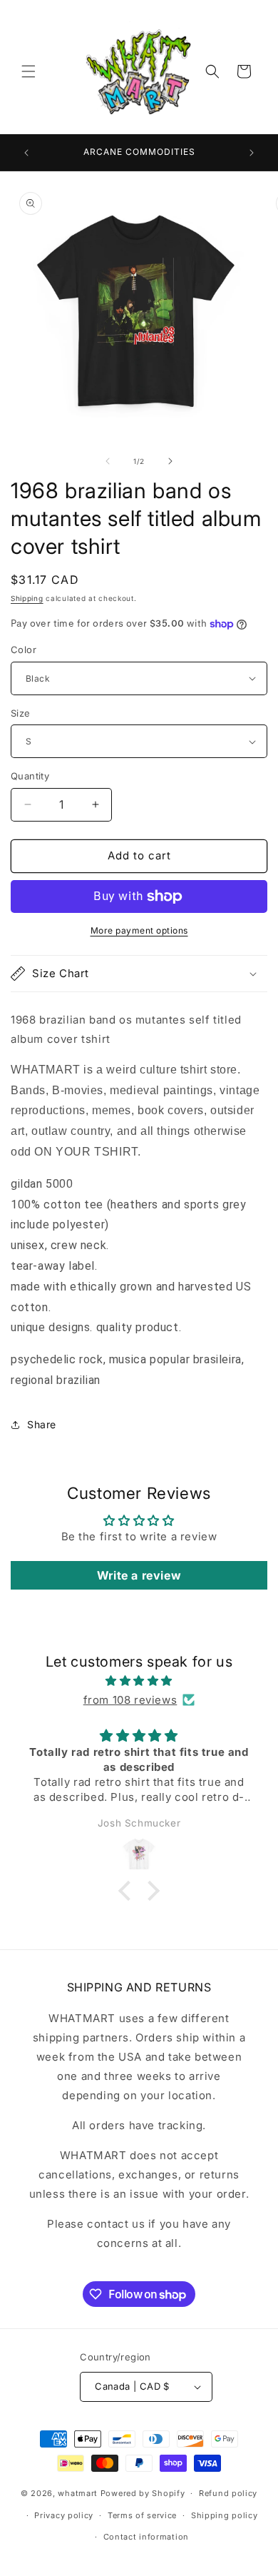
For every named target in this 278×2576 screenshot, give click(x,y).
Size (21, 713)
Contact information (146, 2537)
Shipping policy (225, 2515)
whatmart (78, 2493)
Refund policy (228, 2493)
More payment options (139, 930)
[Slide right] (170, 461)
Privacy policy (64, 2515)
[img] (139, 1681)
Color (24, 650)
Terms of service (142, 2515)
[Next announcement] (252, 153)
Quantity (30, 776)
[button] (29, 71)
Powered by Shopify (143, 2493)
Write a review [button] (139, 1575)
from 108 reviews (130, 1700)
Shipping (27, 598)
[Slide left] (108, 461)
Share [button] (42, 1424)
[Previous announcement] (26, 153)
